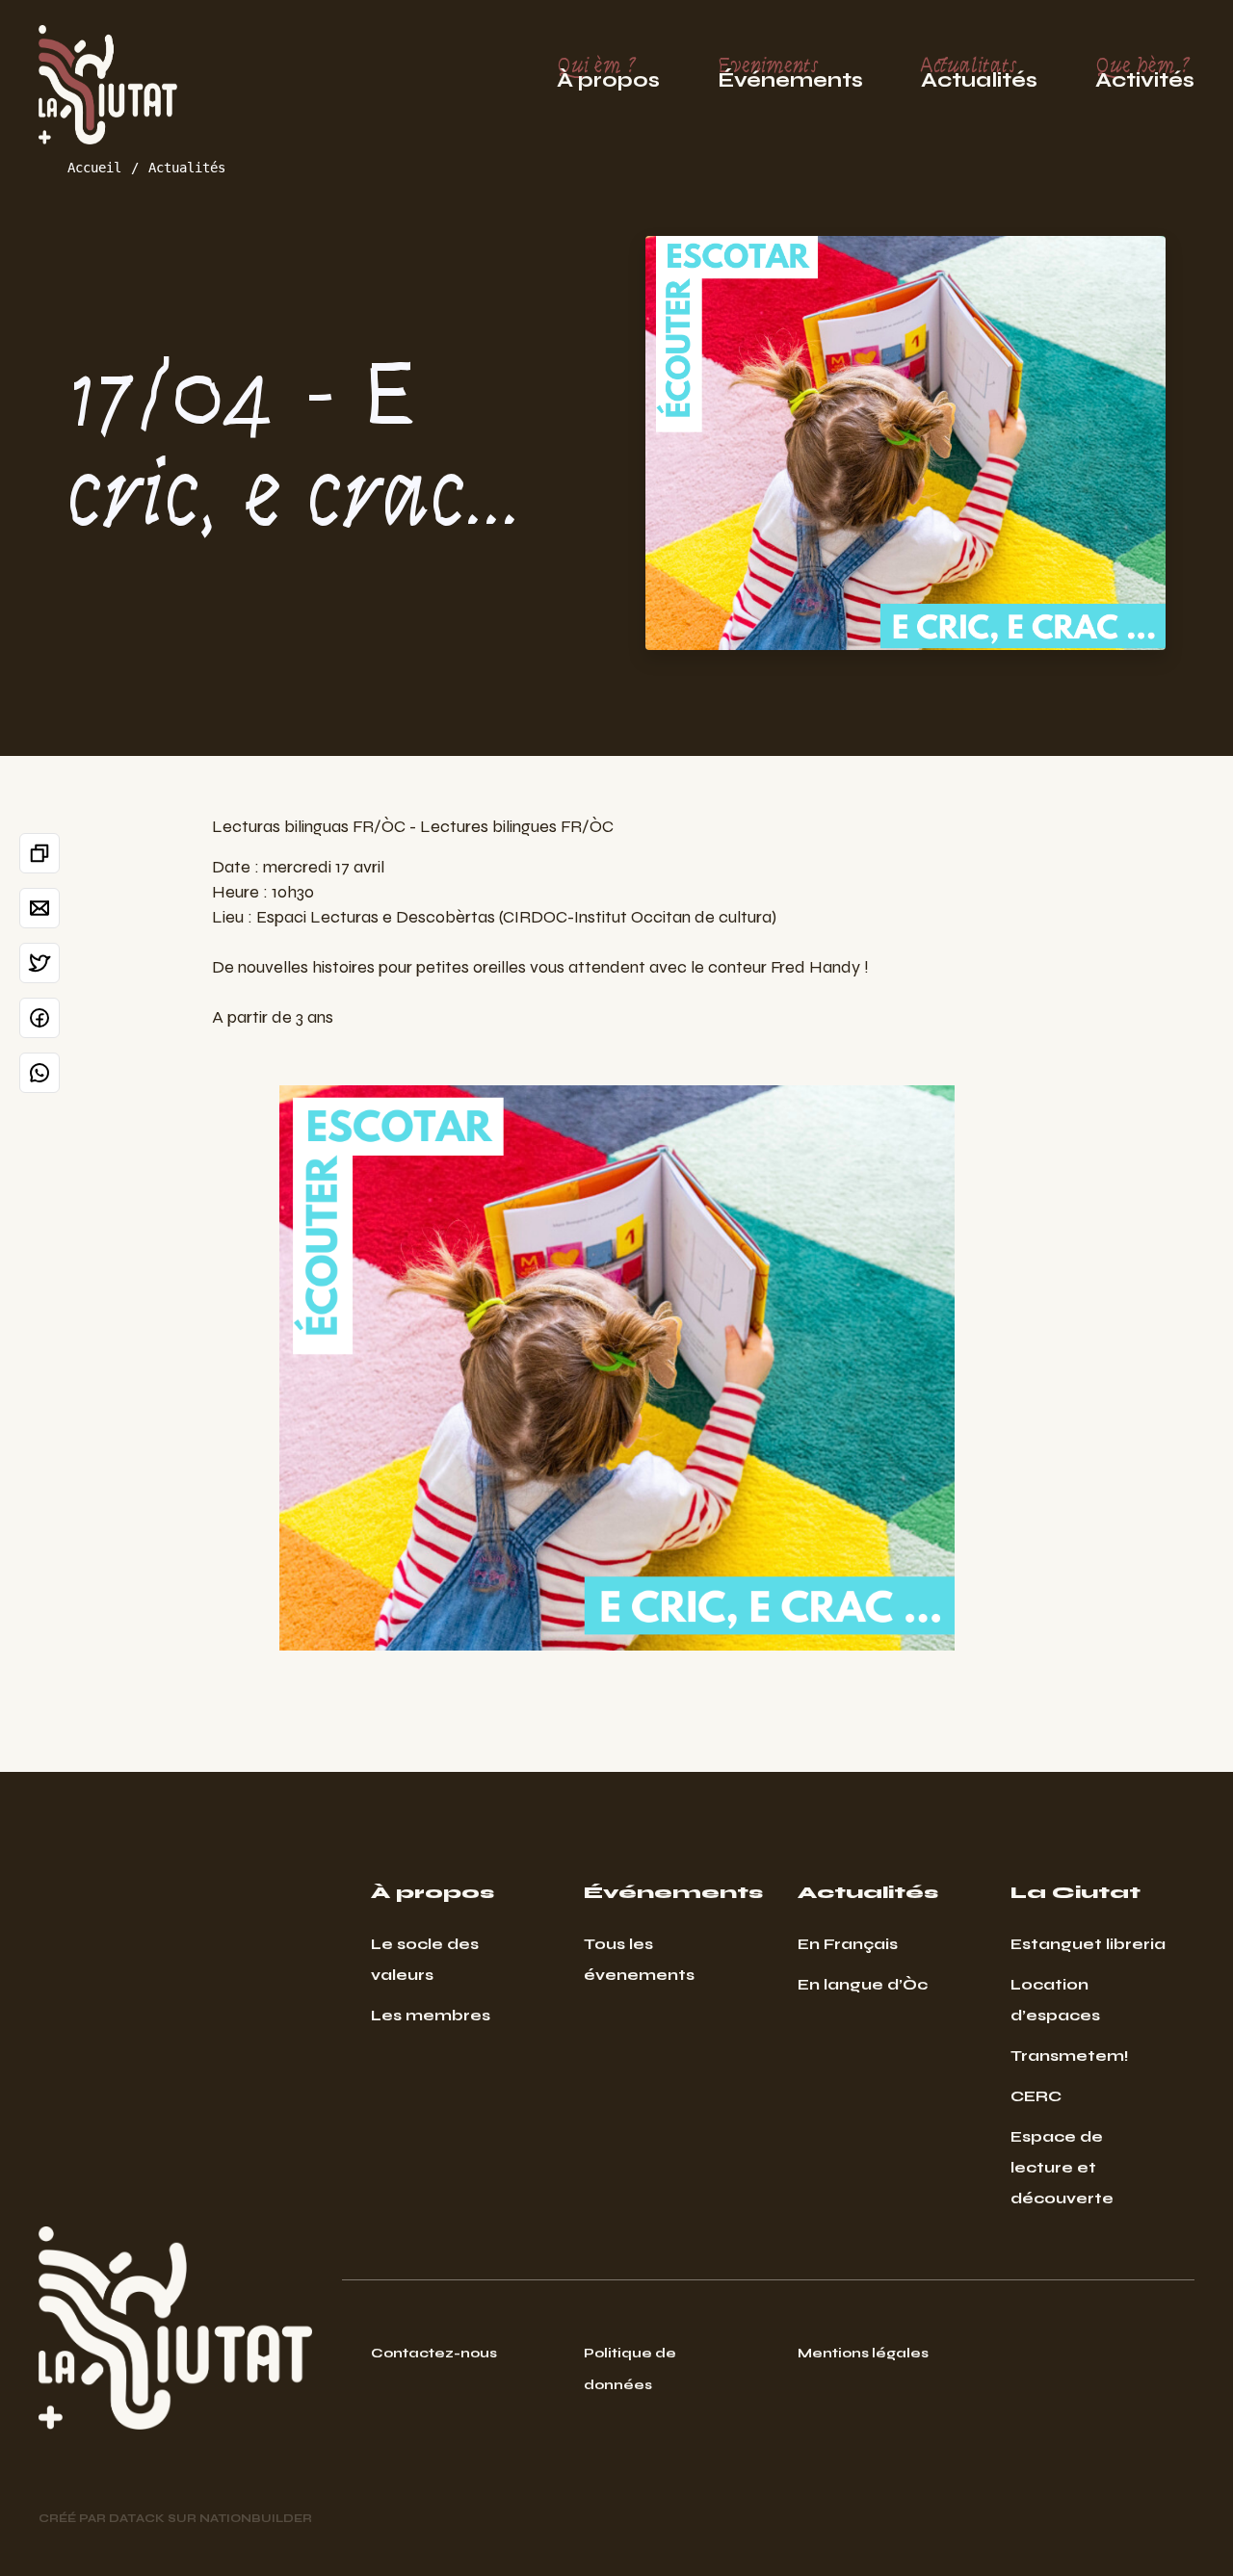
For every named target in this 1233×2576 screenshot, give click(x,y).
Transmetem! (1070, 2056)
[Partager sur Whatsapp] (39, 1073)
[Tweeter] (39, 963)
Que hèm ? (1145, 73)
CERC (1036, 2096)
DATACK (137, 2518)
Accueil (94, 168)
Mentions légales (863, 2353)
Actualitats (979, 73)
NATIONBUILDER (256, 2518)
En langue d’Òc (863, 1984)
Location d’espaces (1055, 2000)
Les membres (431, 2015)
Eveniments (790, 73)
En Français (848, 1944)
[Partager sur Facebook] (39, 1018)
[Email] (39, 908)
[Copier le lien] (39, 853)
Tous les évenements (639, 1959)
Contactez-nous (434, 2353)
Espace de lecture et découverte (1062, 2167)
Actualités (187, 168)
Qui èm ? (608, 73)
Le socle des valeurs (425, 1959)
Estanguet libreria (1088, 1944)
